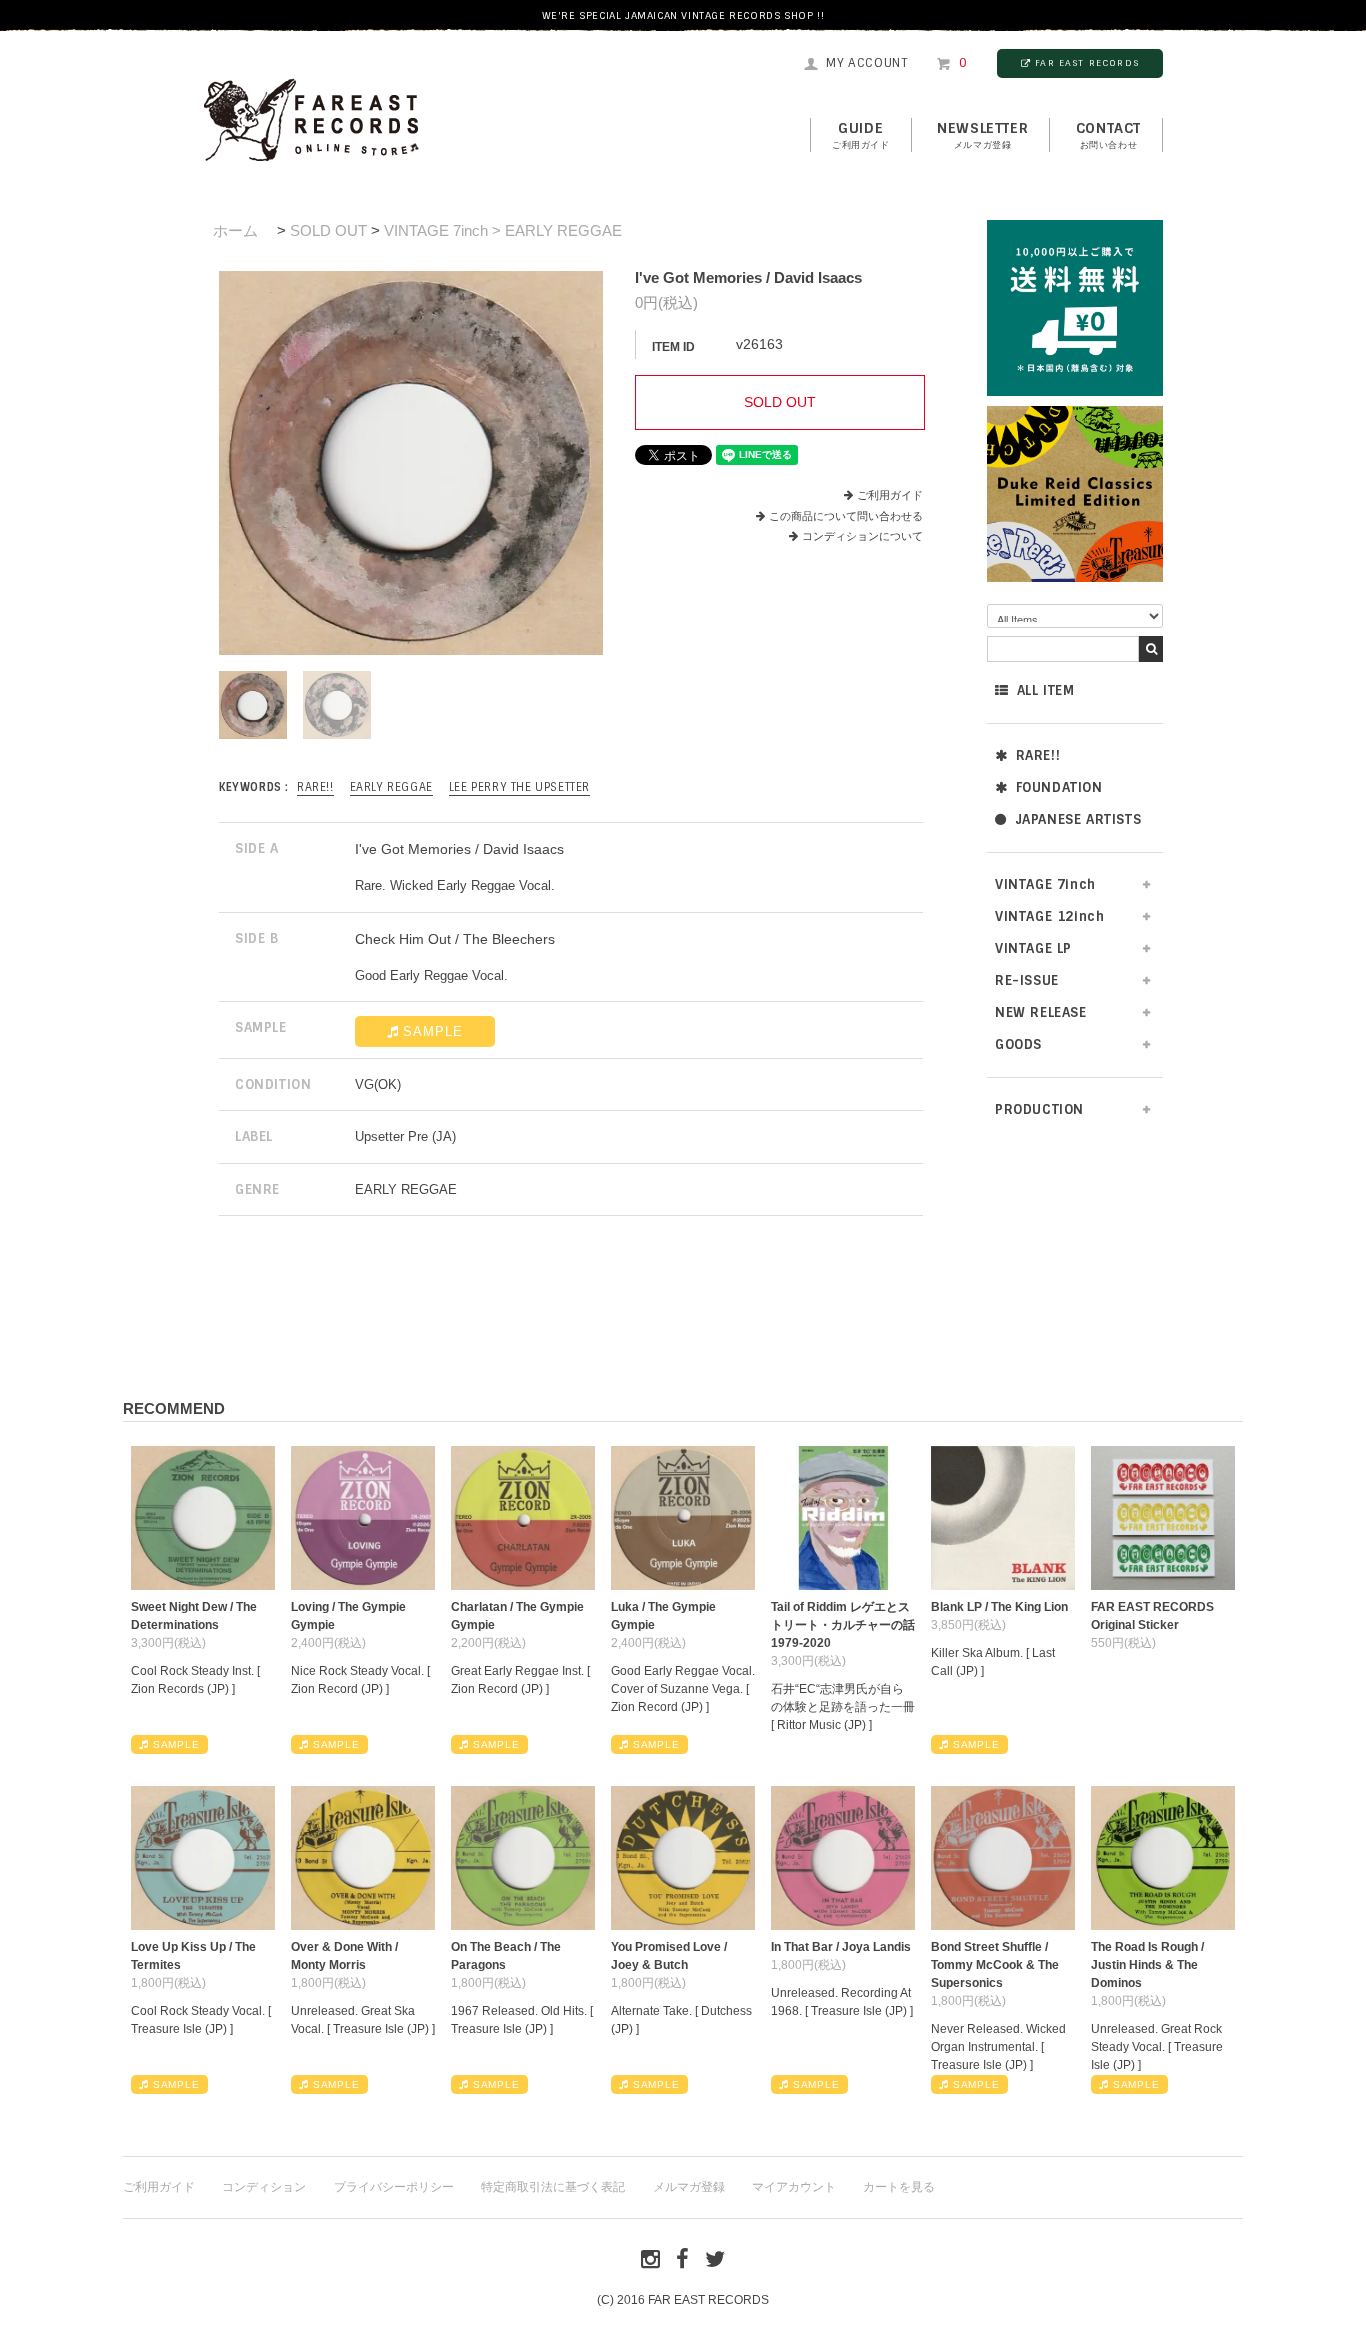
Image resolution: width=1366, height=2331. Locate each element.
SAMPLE (433, 1031)
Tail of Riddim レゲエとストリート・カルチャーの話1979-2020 (843, 1625)
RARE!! (1038, 755)
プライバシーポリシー (394, 2187)
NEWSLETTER (982, 135)
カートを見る (899, 2187)
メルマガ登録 (689, 2187)
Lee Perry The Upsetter (519, 787)
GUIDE (861, 135)
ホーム (235, 230)
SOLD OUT (328, 230)
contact (1108, 135)
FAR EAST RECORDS (1087, 63)
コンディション (264, 2187)
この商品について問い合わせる (846, 516)
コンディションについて (862, 536)
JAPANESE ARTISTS (1078, 819)
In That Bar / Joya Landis (841, 1947)
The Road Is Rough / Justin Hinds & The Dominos (1147, 1965)
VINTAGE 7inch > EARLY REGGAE (503, 230)
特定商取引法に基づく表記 (553, 2187)
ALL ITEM (1046, 690)
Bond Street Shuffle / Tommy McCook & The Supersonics (995, 1965)
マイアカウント (794, 2187)
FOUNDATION (1059, 787)
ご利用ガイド (890, 495)
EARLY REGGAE (391, 787)
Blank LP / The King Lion (999, 1607)
